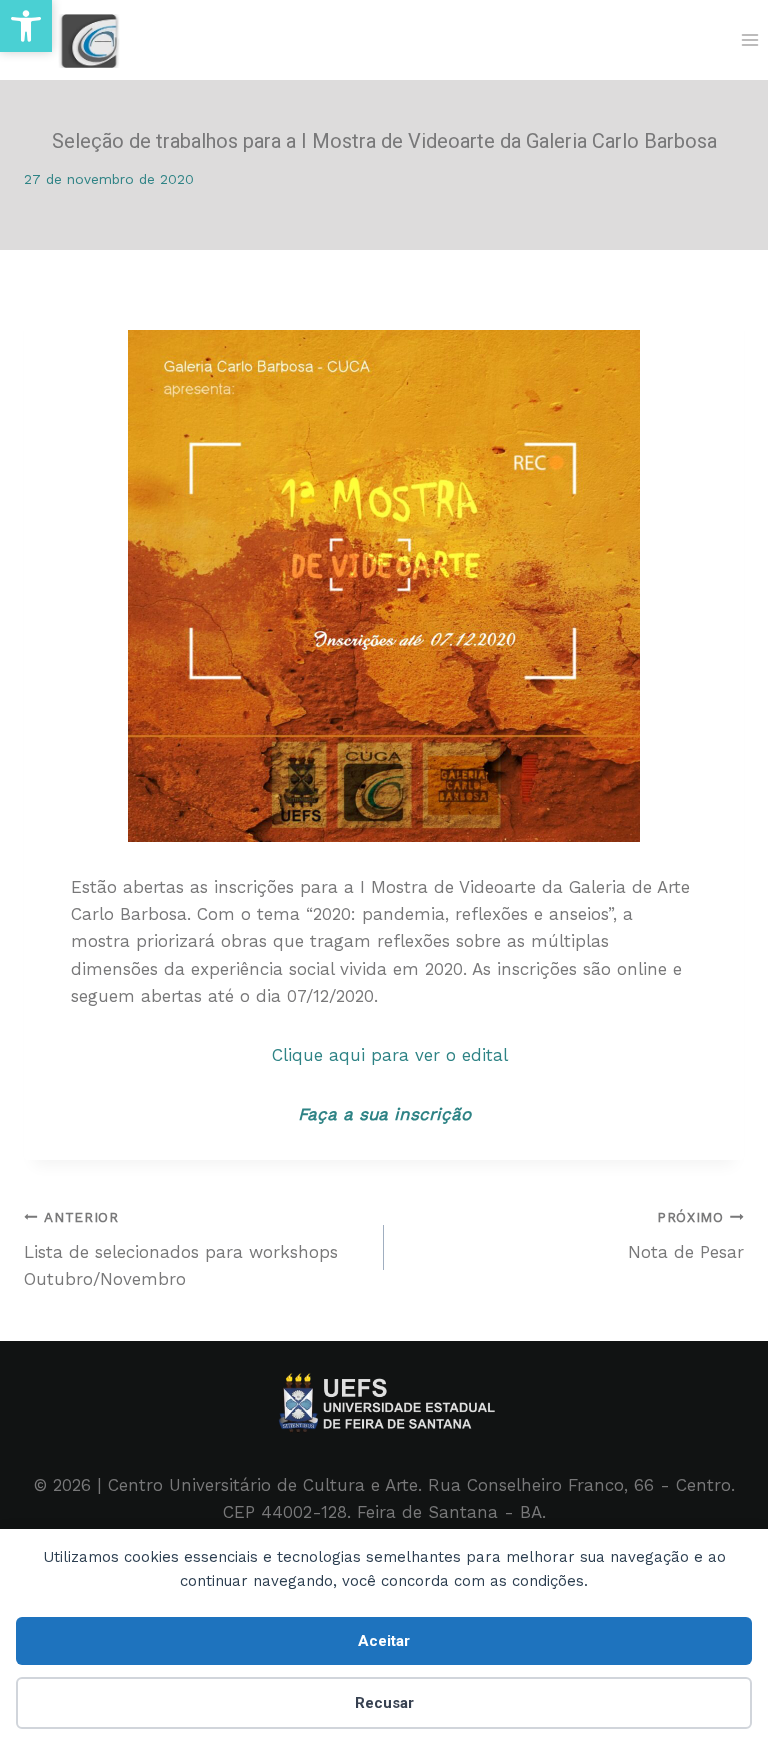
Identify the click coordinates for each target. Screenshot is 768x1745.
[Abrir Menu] (749, 39)
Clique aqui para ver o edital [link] (384, 1055)
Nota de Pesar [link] (686, 1235)
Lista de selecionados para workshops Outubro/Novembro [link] (181, 1249)
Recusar (384, 1703)
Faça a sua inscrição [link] (384, 1114)
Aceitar (384, 1641)
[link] (26, 26)
